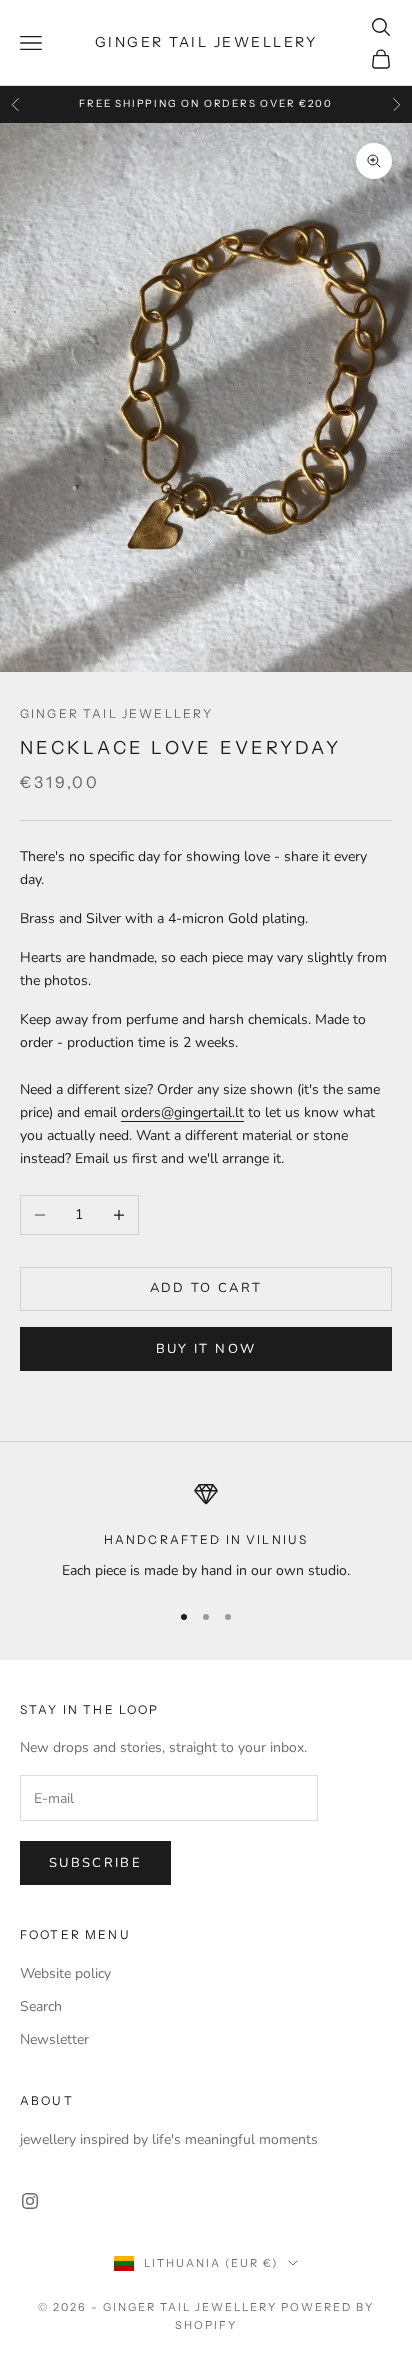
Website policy (65, 1973)
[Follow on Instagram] (30, 2201)
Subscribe (95, 1863)
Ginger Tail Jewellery (116, 713)
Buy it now (206, 1349)
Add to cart (206, 1288)
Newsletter (54, 2039)
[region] (206, 1531)
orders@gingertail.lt (182, 1112)
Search (41, 2006)
